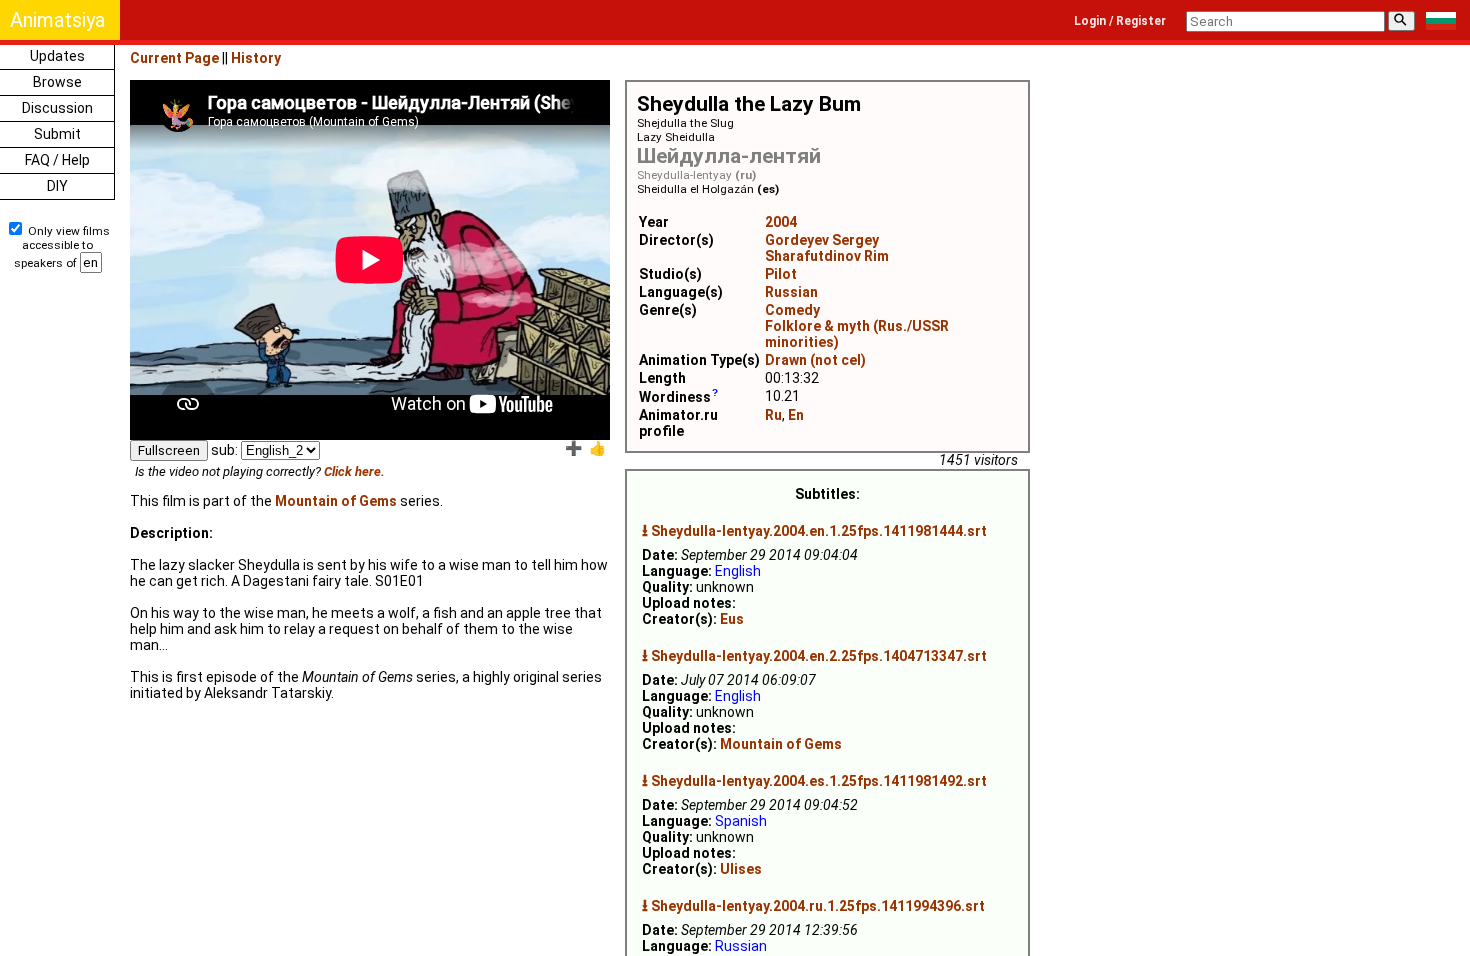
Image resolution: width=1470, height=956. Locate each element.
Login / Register (1120, 21)
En (796, 415)
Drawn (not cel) (815, 360)
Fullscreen (169, 450)
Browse (57, 82)
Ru (773, 415)
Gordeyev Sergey (822, 240)
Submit (57, 134)
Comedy (792, 310)
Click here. (354, 471)
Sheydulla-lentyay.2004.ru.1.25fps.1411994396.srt (818, 906)
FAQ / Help (57, 160)
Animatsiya (57, 20)
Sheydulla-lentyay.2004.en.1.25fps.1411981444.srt (819, 531)
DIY (57, 186)
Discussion (57, 108)
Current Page (174, 58)
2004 (781, 222)
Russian (791, 292)
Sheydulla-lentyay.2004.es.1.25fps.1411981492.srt (819, 781)
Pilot (781, 274)
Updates (57, 56)
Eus (732, 619)
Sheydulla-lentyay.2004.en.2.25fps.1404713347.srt (819, 656)
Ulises (741, 869)
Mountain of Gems (781, 744)
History (256, 58)
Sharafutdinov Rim (827, 256)
